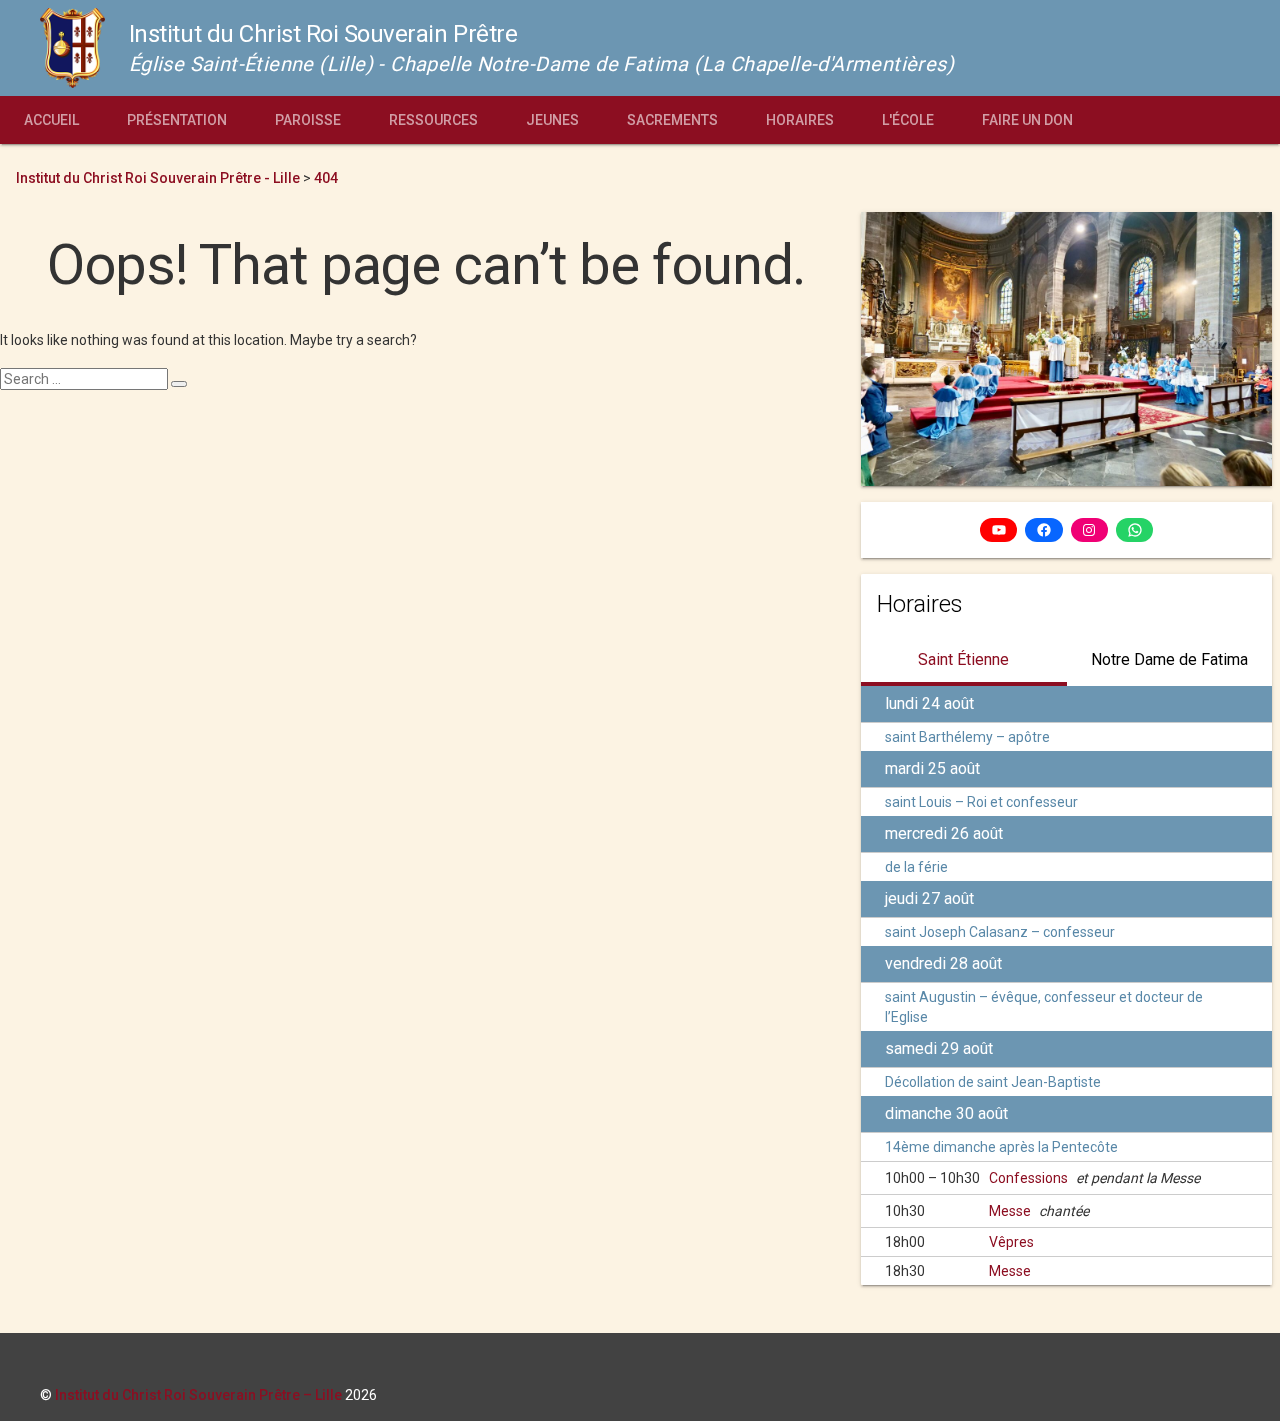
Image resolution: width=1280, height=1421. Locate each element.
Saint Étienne (963, 659)
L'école (908, 120)
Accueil (51, 120)
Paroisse (308, 120)
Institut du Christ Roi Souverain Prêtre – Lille (198, 1395)
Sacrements (672, 120)
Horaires (800, 120)
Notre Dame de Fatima (1169, 659)
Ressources (433, 120)
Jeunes (552, 120)
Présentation (177, 120)
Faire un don (1027, 120)
